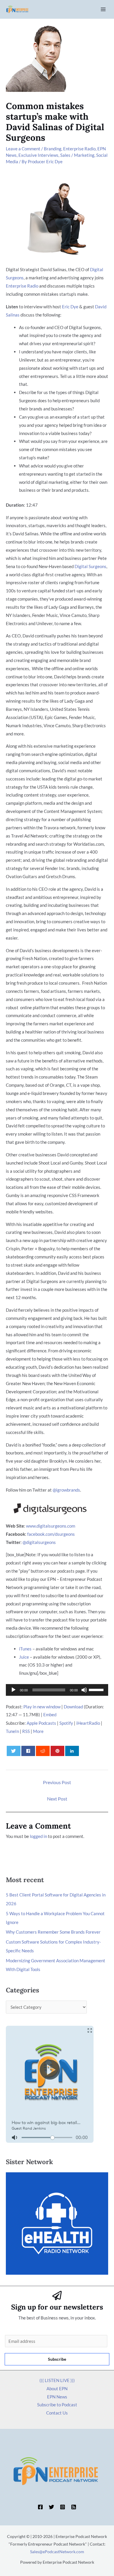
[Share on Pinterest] (58, 1751)
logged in (38, 1836)
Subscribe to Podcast (57, 2405)
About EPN (57, 2388)
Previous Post (57, 1782)
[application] (57, 1690)
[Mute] (84, 1690)
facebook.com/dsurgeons (51, 1534)
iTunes (25, 1649)
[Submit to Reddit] (43, 1751)
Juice (24, 1657)
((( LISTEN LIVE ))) (57, 2380)
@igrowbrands (66, 1490)
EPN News (57, 2397)
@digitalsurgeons (39, 1542)
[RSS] (74, 2507)
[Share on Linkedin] (72, 1751)
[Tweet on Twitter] (14, 1751)
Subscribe (57, 2359)
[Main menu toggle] (103, 10)
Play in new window (42, 1707)
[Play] (13, 1690)
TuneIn (12, 1731)
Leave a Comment (23, 149)
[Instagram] (63, 2507)
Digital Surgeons (90, 566)
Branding (53, 149)
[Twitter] (51, 2507)
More (38, 1731)
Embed (50, 1715)
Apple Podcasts (41, 1723)
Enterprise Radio (79, 149)
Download (73, 1707)
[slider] (97, 1689)
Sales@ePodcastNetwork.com (57, 2552)
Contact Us (57, 2413)
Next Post (57, 1799)
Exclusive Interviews (38, 155)
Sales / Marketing (77, 155)
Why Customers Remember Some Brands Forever (53, 1932)
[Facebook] (40, 2507)
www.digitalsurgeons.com (51, 1526)
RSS (26, 1731)
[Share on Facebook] (28, 1751)
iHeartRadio (88, 1723)
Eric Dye (70, 307)
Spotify (66, 1723)
